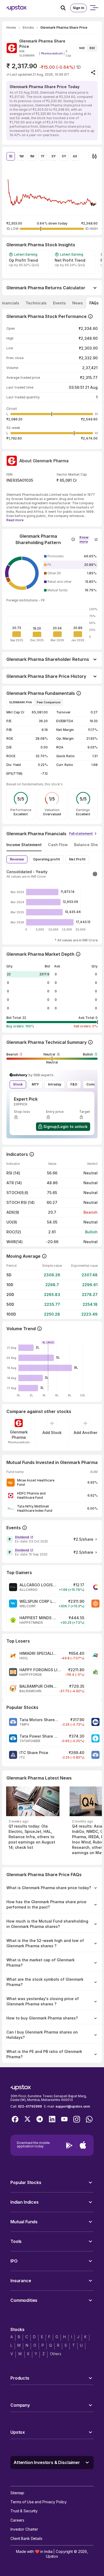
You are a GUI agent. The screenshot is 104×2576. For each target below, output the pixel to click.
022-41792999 (30, 2106)
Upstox (52, 2556)
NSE (82, 48)
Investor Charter (24, 2529)
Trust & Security (24, 2511)
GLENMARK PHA (21, 702)
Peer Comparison (49, 702)
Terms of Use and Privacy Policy (39, 2502)
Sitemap (17, 2493)
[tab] (36, 303)
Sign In (79, 8)
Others (56, 2354)
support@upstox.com (73, 2106)
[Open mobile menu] (94, 8)
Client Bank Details (26, 2538)
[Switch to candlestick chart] (94, 156)
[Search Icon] (65, 8)
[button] (89, 538)
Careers (17, 2520)
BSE (92, 48)
